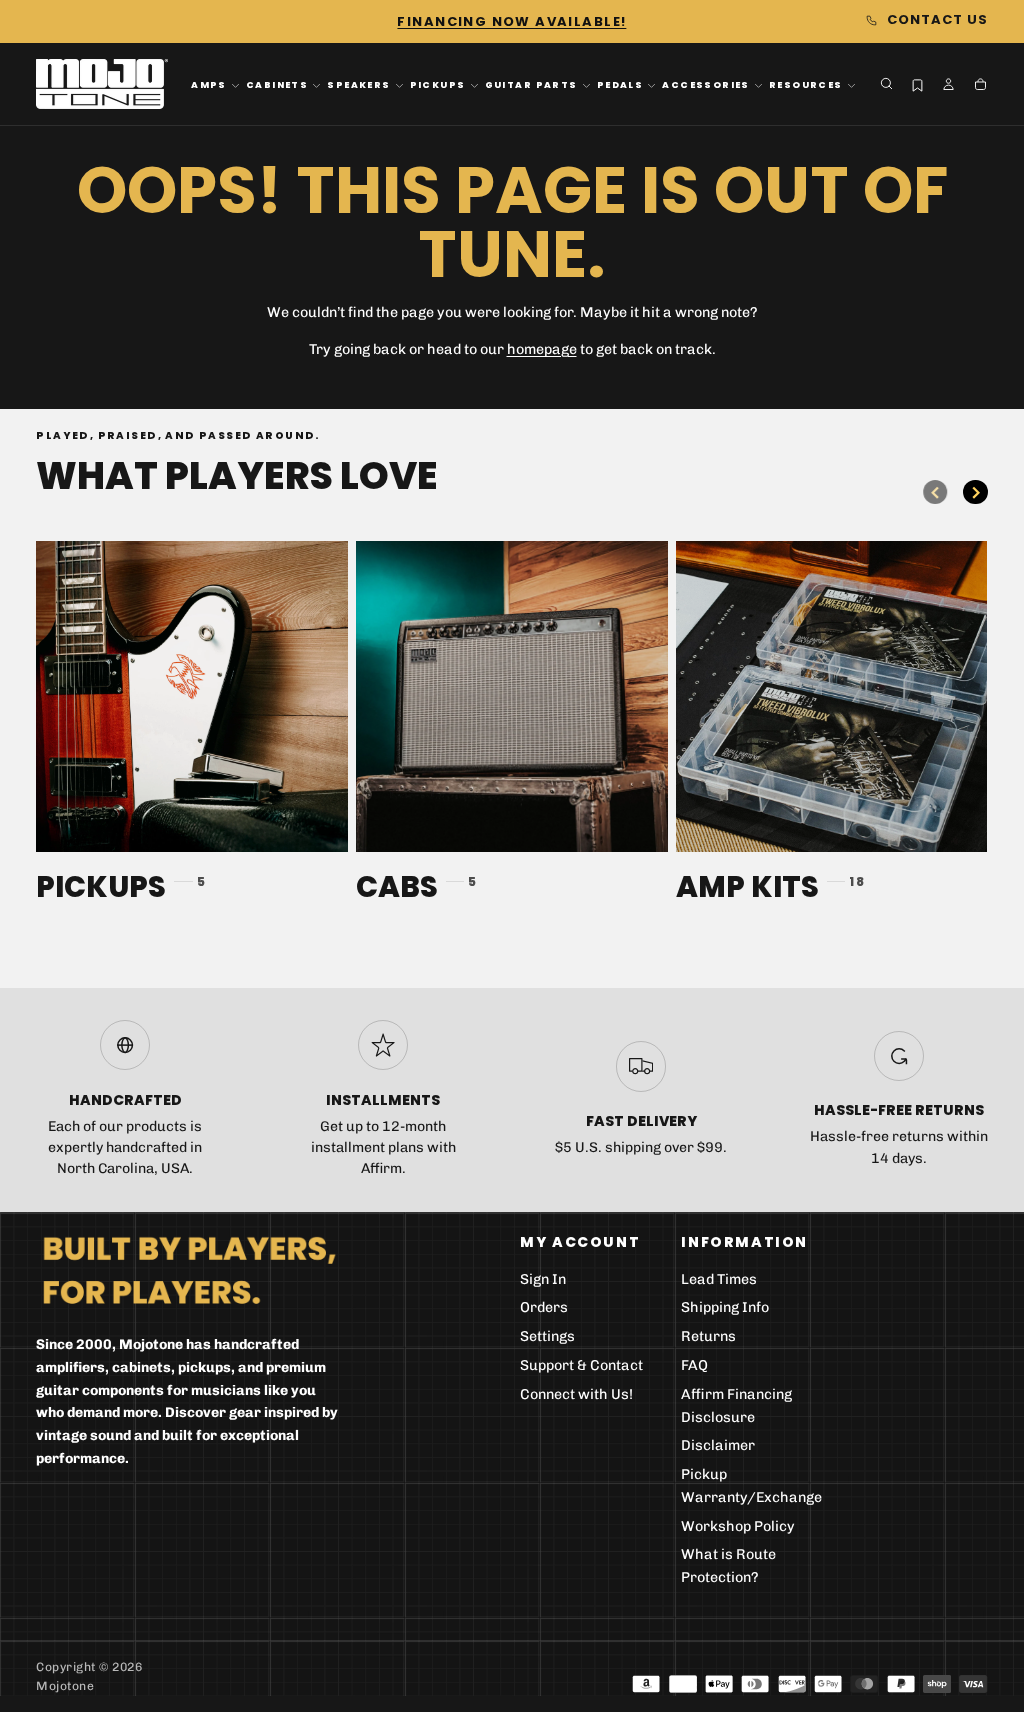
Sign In (543, 1279)
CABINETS (277, 85)
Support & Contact (581, 1365)
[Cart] (980, 85)
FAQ (694, 1365)
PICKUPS (438, 85)
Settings (547, 1336)
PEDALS (620, 85)
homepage (542, 349)
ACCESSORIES (706, 85)
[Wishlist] (917, 86)
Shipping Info (725, 1307)
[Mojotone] (189, 1269)
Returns (708, 1336)
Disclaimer (718, 1445)
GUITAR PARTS (531, 85)
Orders (544, 1307)
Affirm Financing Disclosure (736, 1406)
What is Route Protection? (728, 1566)
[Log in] (948, 85)
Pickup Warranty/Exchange (751, 1486)
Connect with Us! (576, 1394)
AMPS (209, 85)
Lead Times (719, 1279)
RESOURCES (806, 85)
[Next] (975, 492)
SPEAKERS (358, 85)
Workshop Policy (738, 1526)
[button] (886, 83)
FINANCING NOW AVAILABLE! (511, 21)
